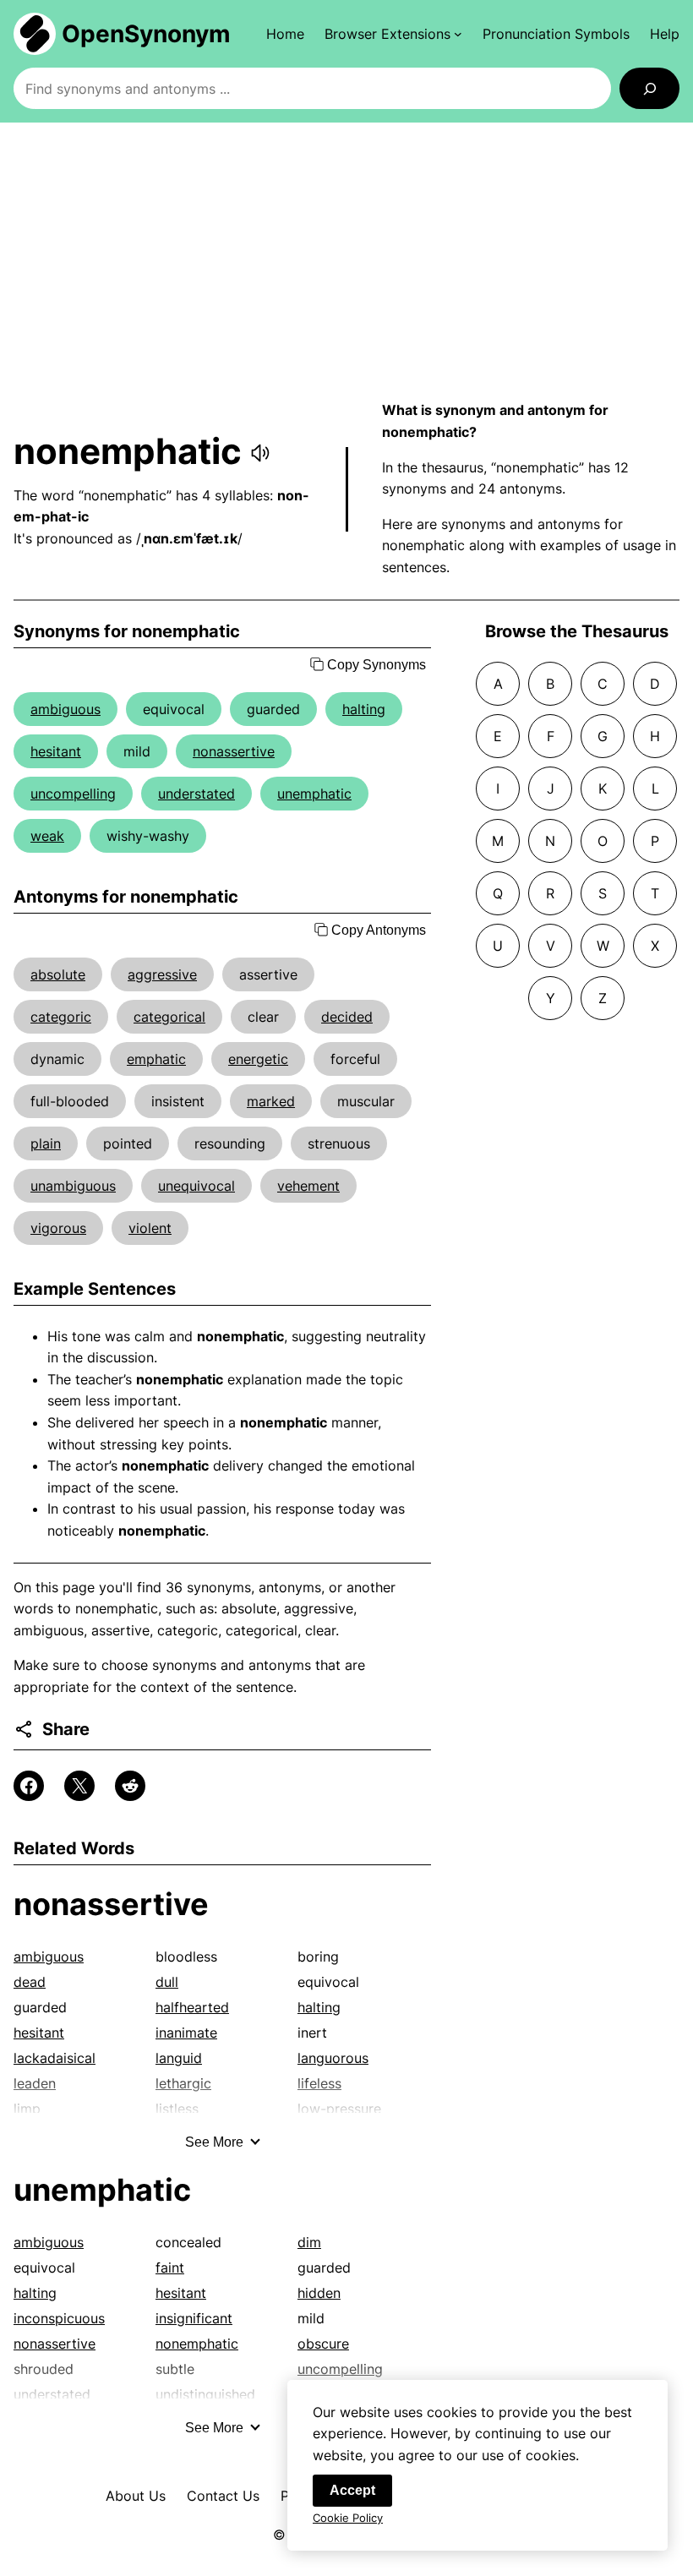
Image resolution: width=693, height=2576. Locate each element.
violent (150, 1228)
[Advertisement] (346, 261)
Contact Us (223, 2496)
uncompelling (73, 794)
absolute (58, 974)
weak (47, 836)
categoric (61, 1017)
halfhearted (192, 2007)
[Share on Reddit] (130, 1786)
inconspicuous (59, 2318)
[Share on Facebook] (29, 1786)
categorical (169, 1017)
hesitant (56, 751)
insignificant (194, 2318)
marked (271, 1101)
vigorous (58, 1228)
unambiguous (73, 1186)
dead (30, 1982)
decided (347, 1017)
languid (179, 2058)
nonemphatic (197, 2344)
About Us (136, 2496)
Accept (352, 2490)
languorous (333, 2058)
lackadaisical (55, 2058)
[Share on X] (79, 1786)
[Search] (649, 88)
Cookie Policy (348, 2518)
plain (46, 1143)
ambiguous (65, 709)
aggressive (162, 974)
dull (167, 1982)
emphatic (156, 1059)
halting (364, 709)
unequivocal (196, 1186)
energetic (258, 1059)
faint (170, 2268)
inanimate (186, 2033)
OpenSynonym (146, 34)
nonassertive (234, 751)
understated (196, 794)
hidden (319, 2293)
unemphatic (314, 794)
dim (309, 2242)
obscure (323, 2344)
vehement (308, 1186)
